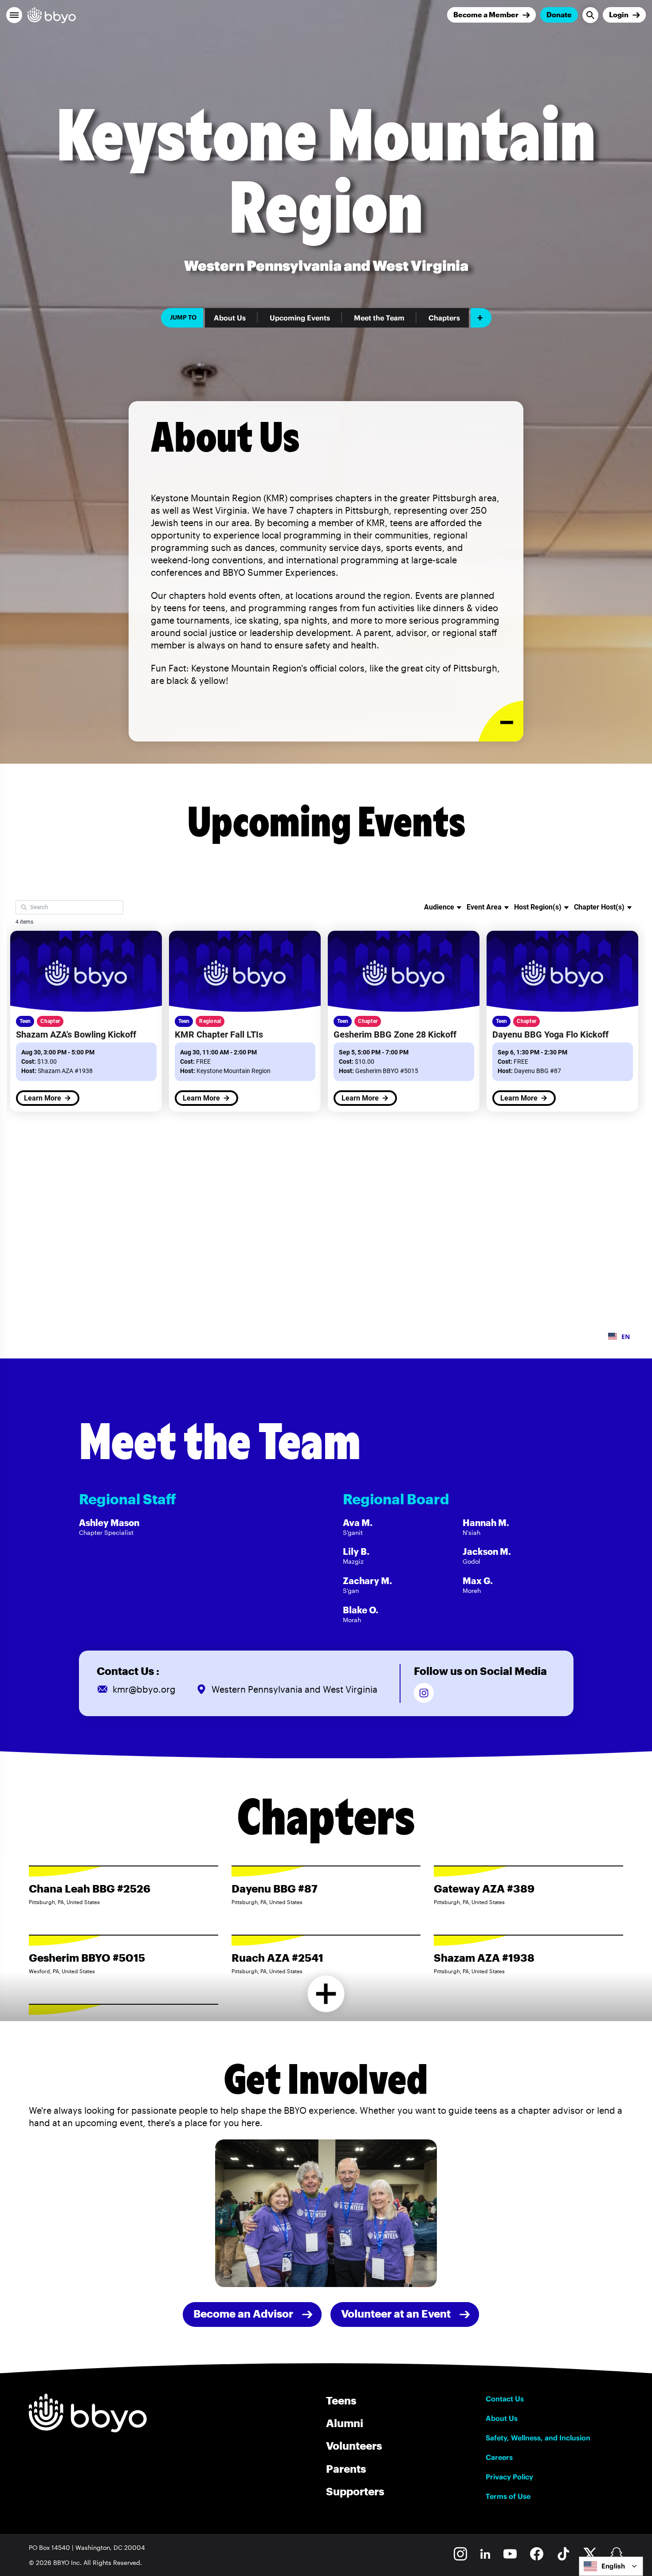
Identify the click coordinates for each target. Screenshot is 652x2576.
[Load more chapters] (326, 1994)
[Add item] (481, 318)
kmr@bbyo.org (144, 1689)
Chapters (444, 318)
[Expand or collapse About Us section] (501, 721)
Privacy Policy (509, 2477)
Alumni (345, 2423)
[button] (14, 15)
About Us (230, 318)
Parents (346, 2469)
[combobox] (611, 2566)
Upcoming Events (300, 318)
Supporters (355, 2491)
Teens (341, 2400)
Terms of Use (508, 2496)
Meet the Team (379, 318)
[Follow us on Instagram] (424, 1693)
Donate (559, 14)
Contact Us (505, 2399)
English (613, 2566)
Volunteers (354, 2445)
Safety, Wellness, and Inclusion (538, 2438)
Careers (499, 2457)
